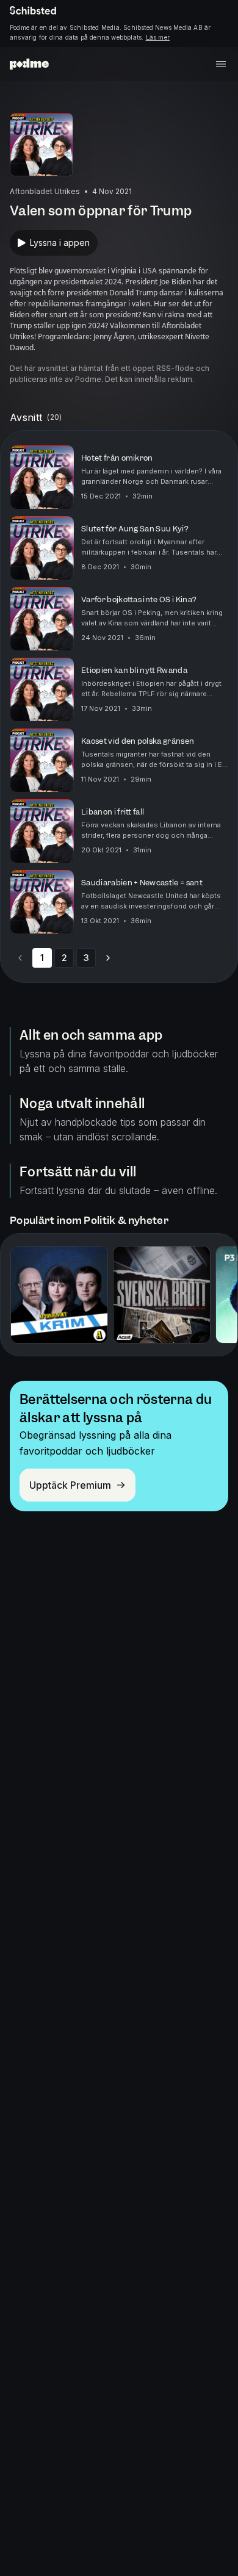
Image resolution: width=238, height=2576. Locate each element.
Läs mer (158, 37)
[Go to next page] (108, 958)
